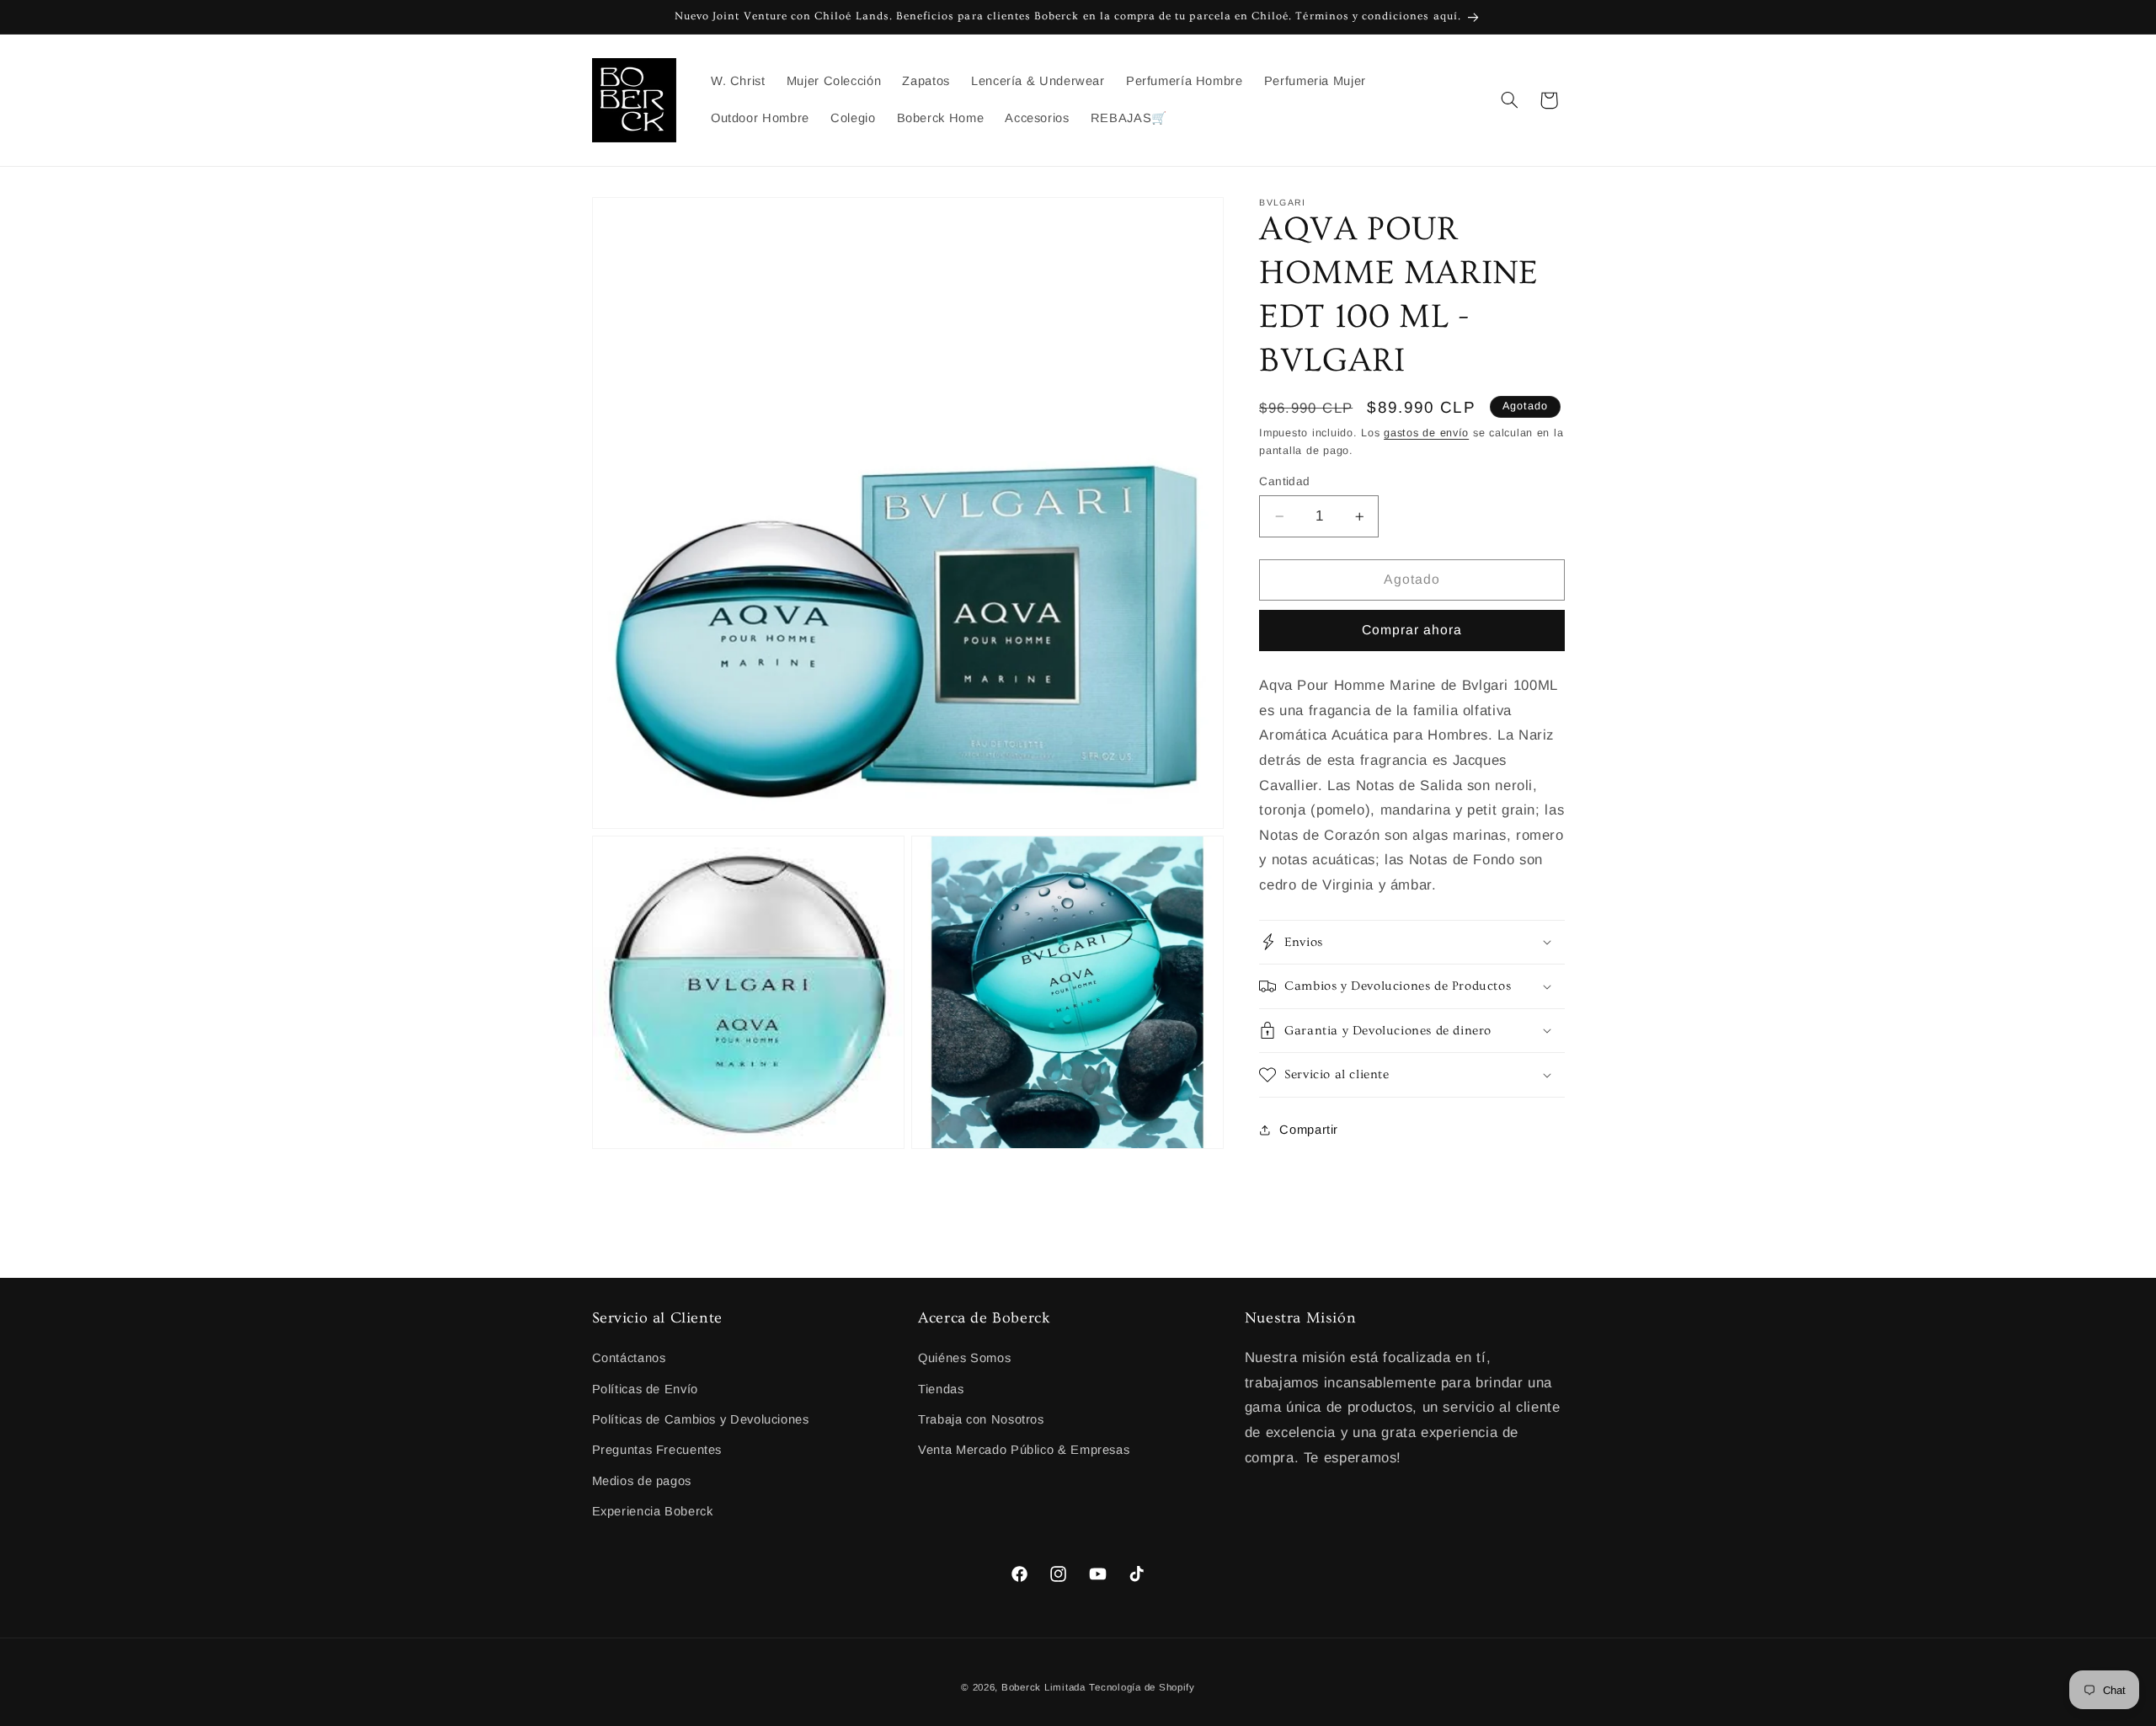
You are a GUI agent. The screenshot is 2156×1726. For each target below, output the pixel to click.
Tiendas (941, 1389)
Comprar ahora (1412, 630)
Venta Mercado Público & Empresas (1024, 1451)
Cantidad (1284, 481)
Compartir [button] (1309, 1130)
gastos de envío (1426, 433)
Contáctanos (629, 1358)
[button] (1509, 100)
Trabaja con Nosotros (981, 1419)
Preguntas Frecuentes (657, 1451)
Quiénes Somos (964, 1358)
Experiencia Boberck (653, 1511)
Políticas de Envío (645, 1389)
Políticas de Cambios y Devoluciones (701, 1419)
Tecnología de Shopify (1142, 1686)
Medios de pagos (642, 1481)
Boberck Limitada (1043, 1686)
